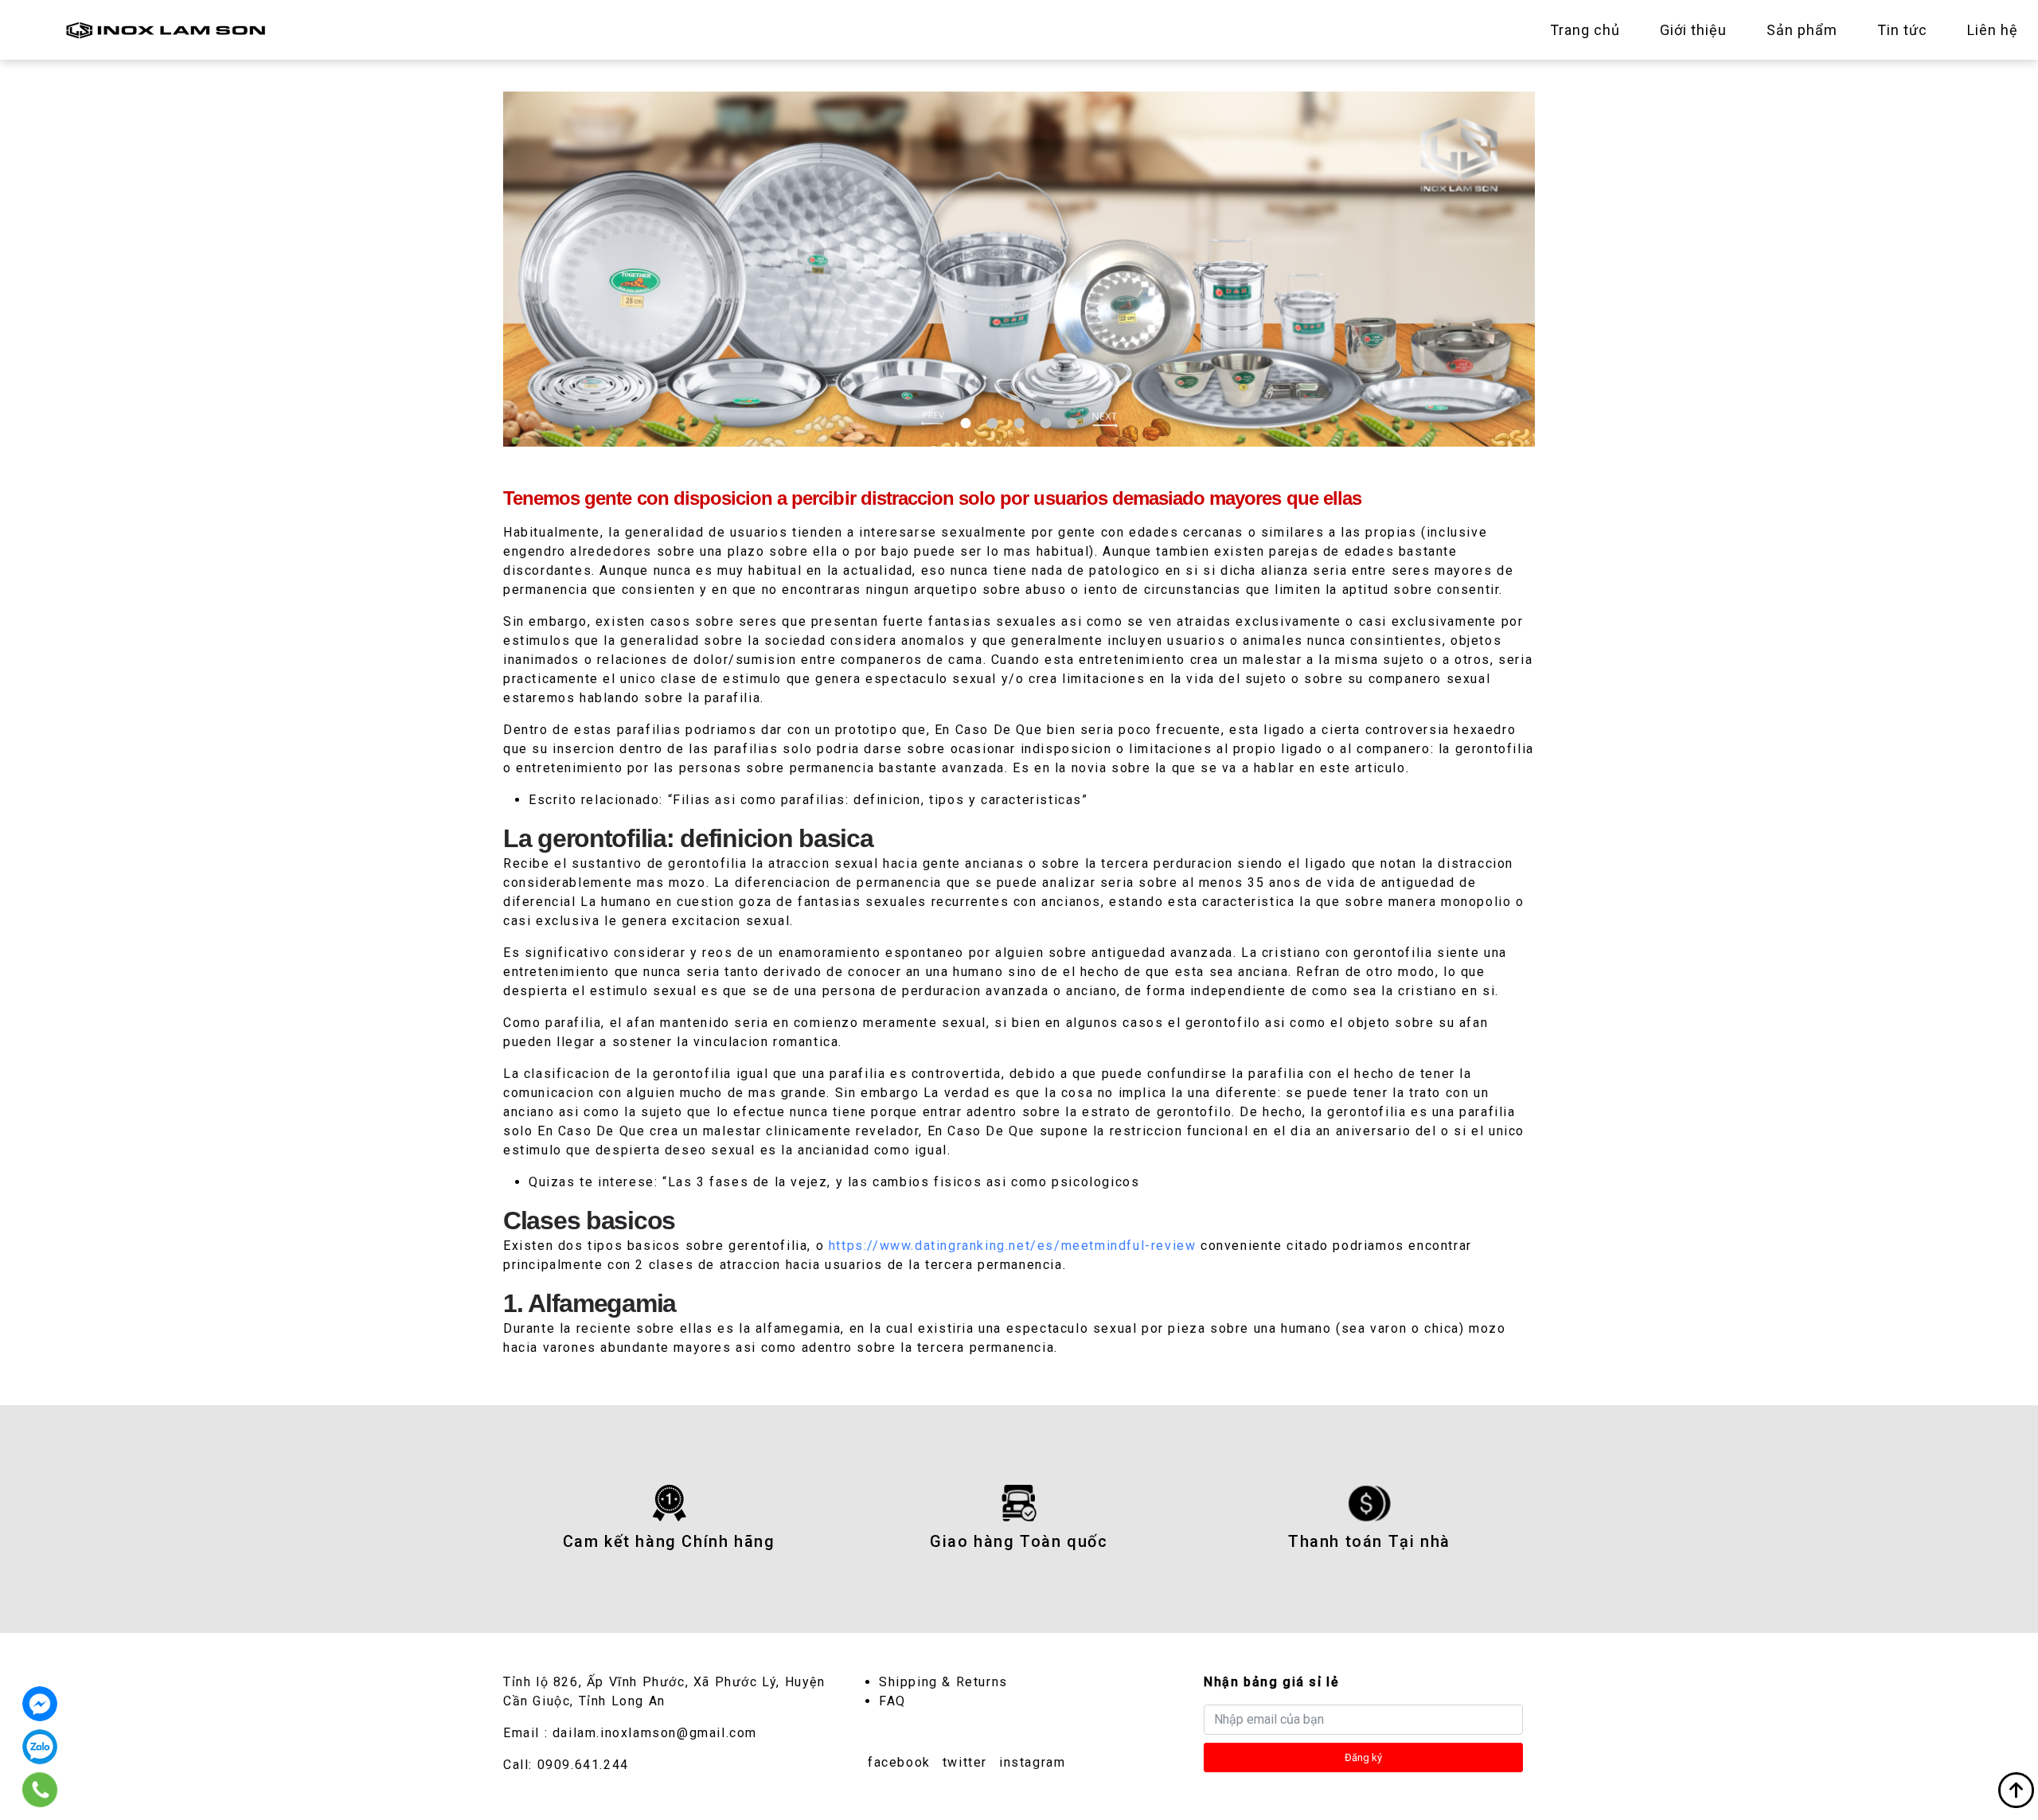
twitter (965, 1762)
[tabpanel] (1019, 269)
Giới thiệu (1693, 30)
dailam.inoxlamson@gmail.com (655, 1733)
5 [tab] (1072, 423)
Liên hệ (1993, 30)
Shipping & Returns (943, 1682)
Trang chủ (1585, 30)
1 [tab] (966, 423)
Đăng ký (1363, 1758)
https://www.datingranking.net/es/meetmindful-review (1013, 1246)
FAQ (892, 1701)
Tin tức (1902, 30)
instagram (1032, 1762)
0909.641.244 (583, 1765)
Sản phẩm (1802, 30)
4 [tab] (1046, 423)
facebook (899, 1762)
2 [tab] (992, 423)
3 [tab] (1019, 423)
